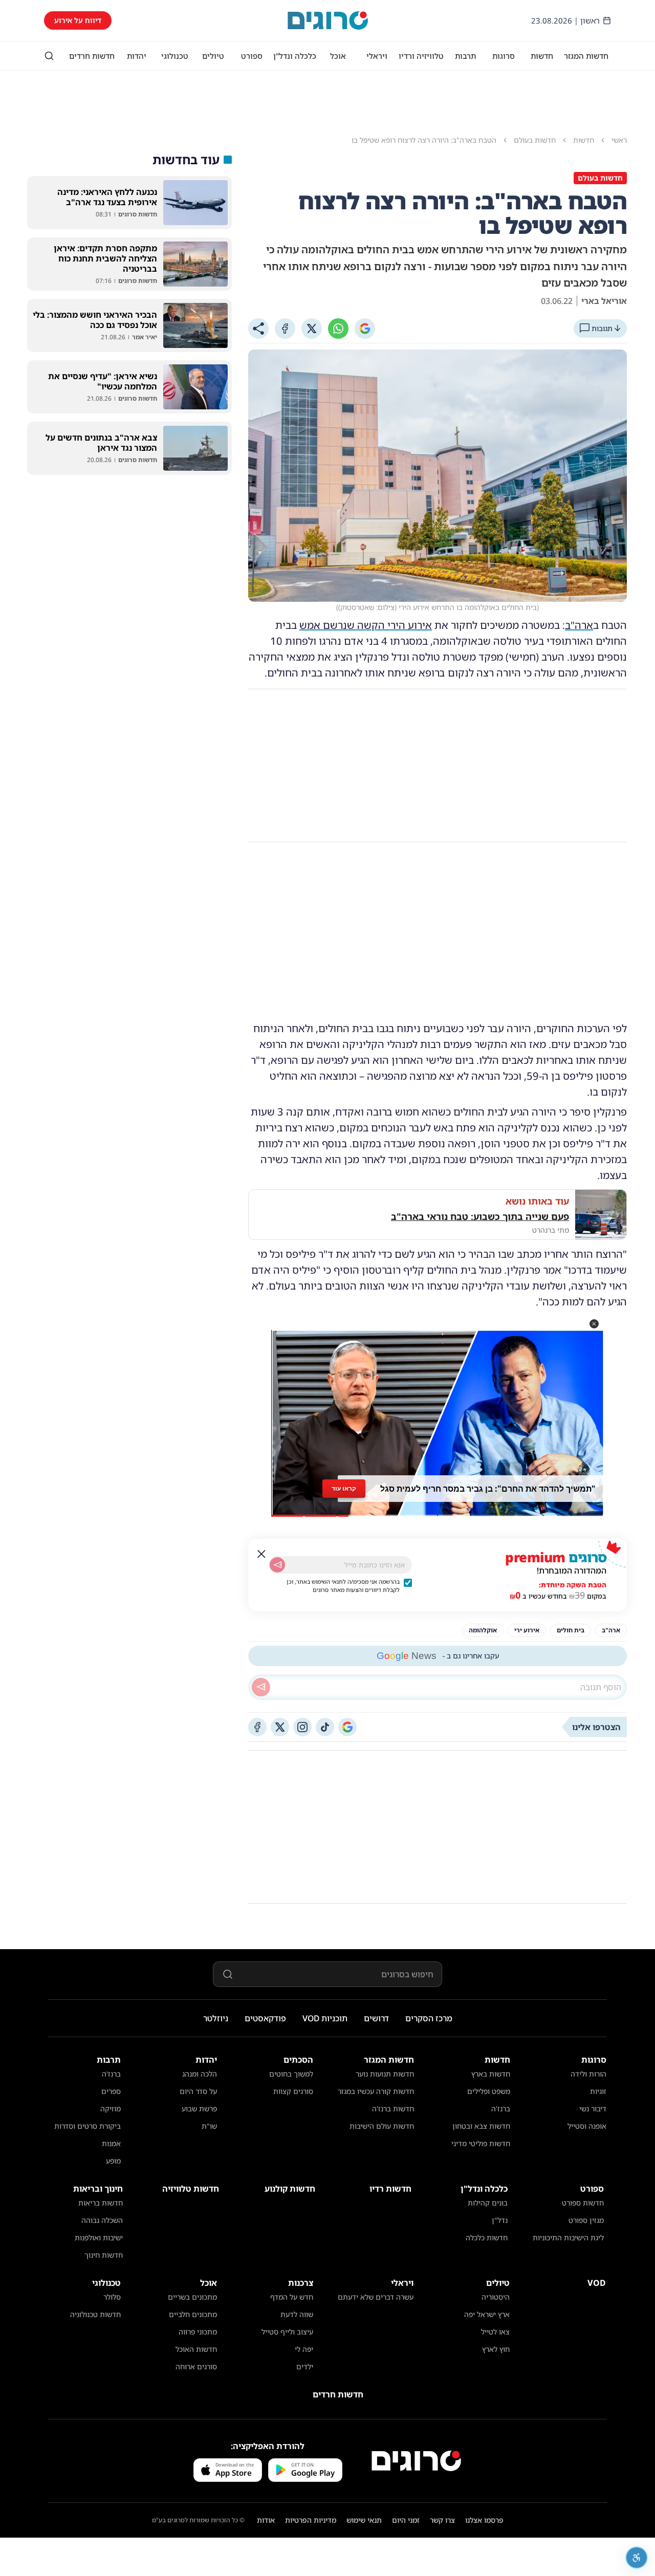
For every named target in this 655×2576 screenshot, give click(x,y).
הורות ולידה (588, 2074)
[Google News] (347, 1727)
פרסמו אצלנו (484, 2520)
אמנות (111, 2143)
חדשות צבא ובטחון (481, 2126)
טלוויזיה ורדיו (421, 56)
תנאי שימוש (364, 2520)
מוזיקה (111, 2109)
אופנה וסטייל (587, 2126)
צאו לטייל (495, 2332)
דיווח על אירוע (78, 20)
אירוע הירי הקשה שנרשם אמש (366, 625)
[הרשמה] (277, 1565)
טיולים (213, 56)
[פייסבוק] (257, 1727)
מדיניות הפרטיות (311, 2520)
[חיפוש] (49, 56)
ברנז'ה (501, 2109)
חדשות (542, 56)
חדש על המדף (292, 2297)
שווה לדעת (297, 2314)
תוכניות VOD (325, 2018)
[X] (312, 329)
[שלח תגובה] (261, 1687)
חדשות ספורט (583, 2203)
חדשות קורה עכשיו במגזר (376, 2091)
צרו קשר (442, 2520)
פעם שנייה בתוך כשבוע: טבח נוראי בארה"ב (480, 1216)
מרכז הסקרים (429, 2018)
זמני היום (406, 2520)
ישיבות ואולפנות (99, 2237)
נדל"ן (500, 2220)
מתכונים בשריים (192, 2297)
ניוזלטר (216, 2018)
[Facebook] (285, 329)
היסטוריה (496, 2297)
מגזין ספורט (586, 2220)
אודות (266, 2520)
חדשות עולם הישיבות (382, 2126)
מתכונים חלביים (193, 2314)
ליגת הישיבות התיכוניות (568, 2237)
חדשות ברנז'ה (393, 2109)
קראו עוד (344, 1488)
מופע (113, 2161)
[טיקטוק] (325, 1727)
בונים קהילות (488, 2203)
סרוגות (504, 56)
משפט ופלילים (489, 2091)
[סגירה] (261, 1554)
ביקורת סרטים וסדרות (88, 2126)
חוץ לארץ (496, 2349)
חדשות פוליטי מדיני (481, 2143)
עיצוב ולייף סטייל (287, 2332)
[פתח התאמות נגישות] (637, 2558)
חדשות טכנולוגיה (95, 2314)
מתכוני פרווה (198, 2332)
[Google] (365, 329)
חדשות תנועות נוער (385, 2074)
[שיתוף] (258, 329)
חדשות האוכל (196, 2349)
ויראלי (377, 56)
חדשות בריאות (101, 2203)
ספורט (252, 56)
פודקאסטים (265, 2018)
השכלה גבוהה (102, 2220)
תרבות (465, 56)
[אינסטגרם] (302, 1727)
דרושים (376, 2018)
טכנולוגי (175, 56)
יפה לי (304, 2349)
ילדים (305, 2366)
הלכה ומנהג (200, 2074)
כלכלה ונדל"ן (295, 56)
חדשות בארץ (491, 2074)
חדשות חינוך (104, 2255)
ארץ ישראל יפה (487, 2314)
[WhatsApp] (338, 329)
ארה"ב (579, 625)
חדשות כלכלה (487, 2237)
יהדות (137, 56)
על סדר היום (198, 2091)
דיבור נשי (593, 2109)
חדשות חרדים (92, 56)
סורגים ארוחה (196, 2366)
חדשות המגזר (586, 56)
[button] (594, 1324)
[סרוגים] (416, 2461)
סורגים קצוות (293, 2091)
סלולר (112, 2297)
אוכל (338, 56)
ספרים (111, 2091)
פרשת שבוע (199, 2109)
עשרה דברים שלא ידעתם (376, 2297)
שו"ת (209, 2126)
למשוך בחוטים (291, 2074)
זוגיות (598, 2091)
